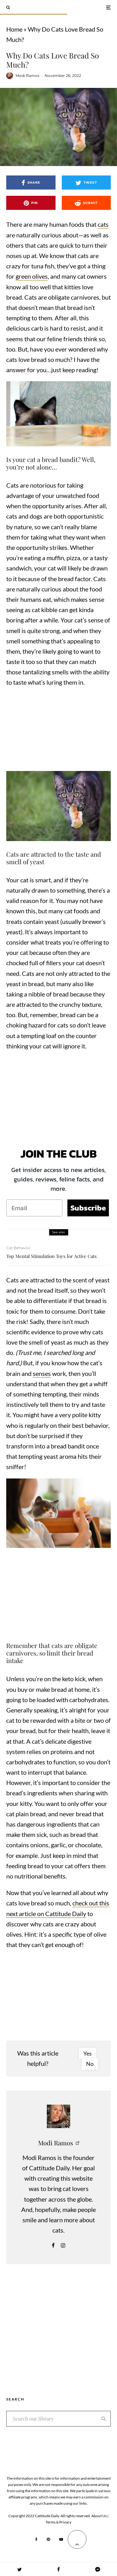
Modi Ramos (27, 76)
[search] (104, 2419)
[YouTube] (61, 2539)
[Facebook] (36, 2539)
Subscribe (88, 1208)
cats (103, 224)
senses (42, 1373)
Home (14, 29)
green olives (32, 276)
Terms (51, 2522)
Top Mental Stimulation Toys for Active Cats (51, 1256)
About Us (99, 2516)
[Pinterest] (48, 2539)
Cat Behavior (18, 1248)
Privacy (65, 2522)
